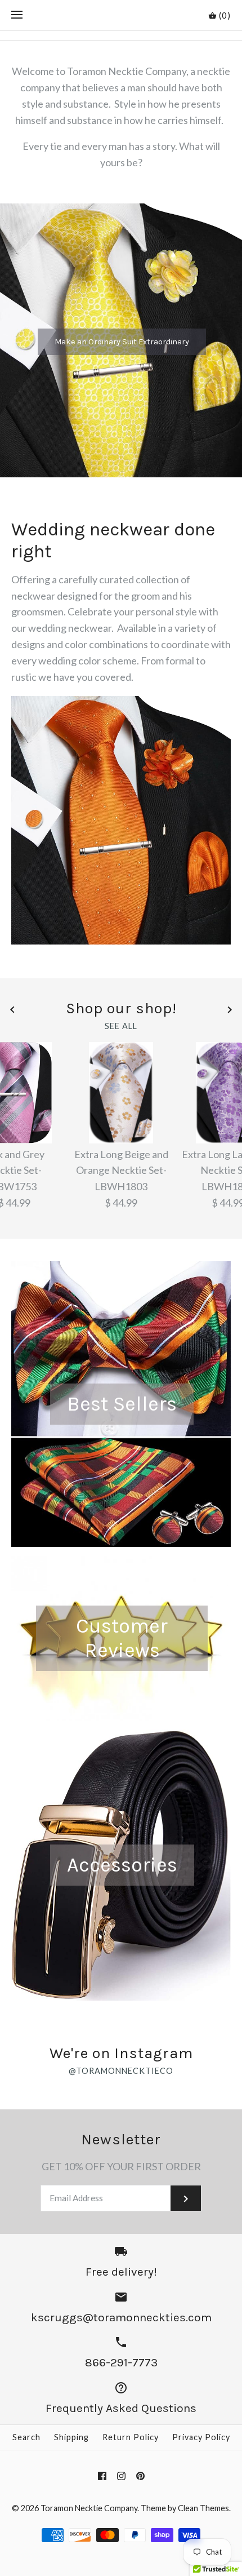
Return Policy (131, 2437)
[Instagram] (121, 2476)
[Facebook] (102, 2476)
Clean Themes (203, 2508)
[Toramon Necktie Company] (121, 15)
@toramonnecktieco (121, 2071)
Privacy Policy (201, 2437)
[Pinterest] (140, 2476)
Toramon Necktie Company (89, 2508)
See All (121, 1026)
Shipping (71, 2437)
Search (26, 2437)
